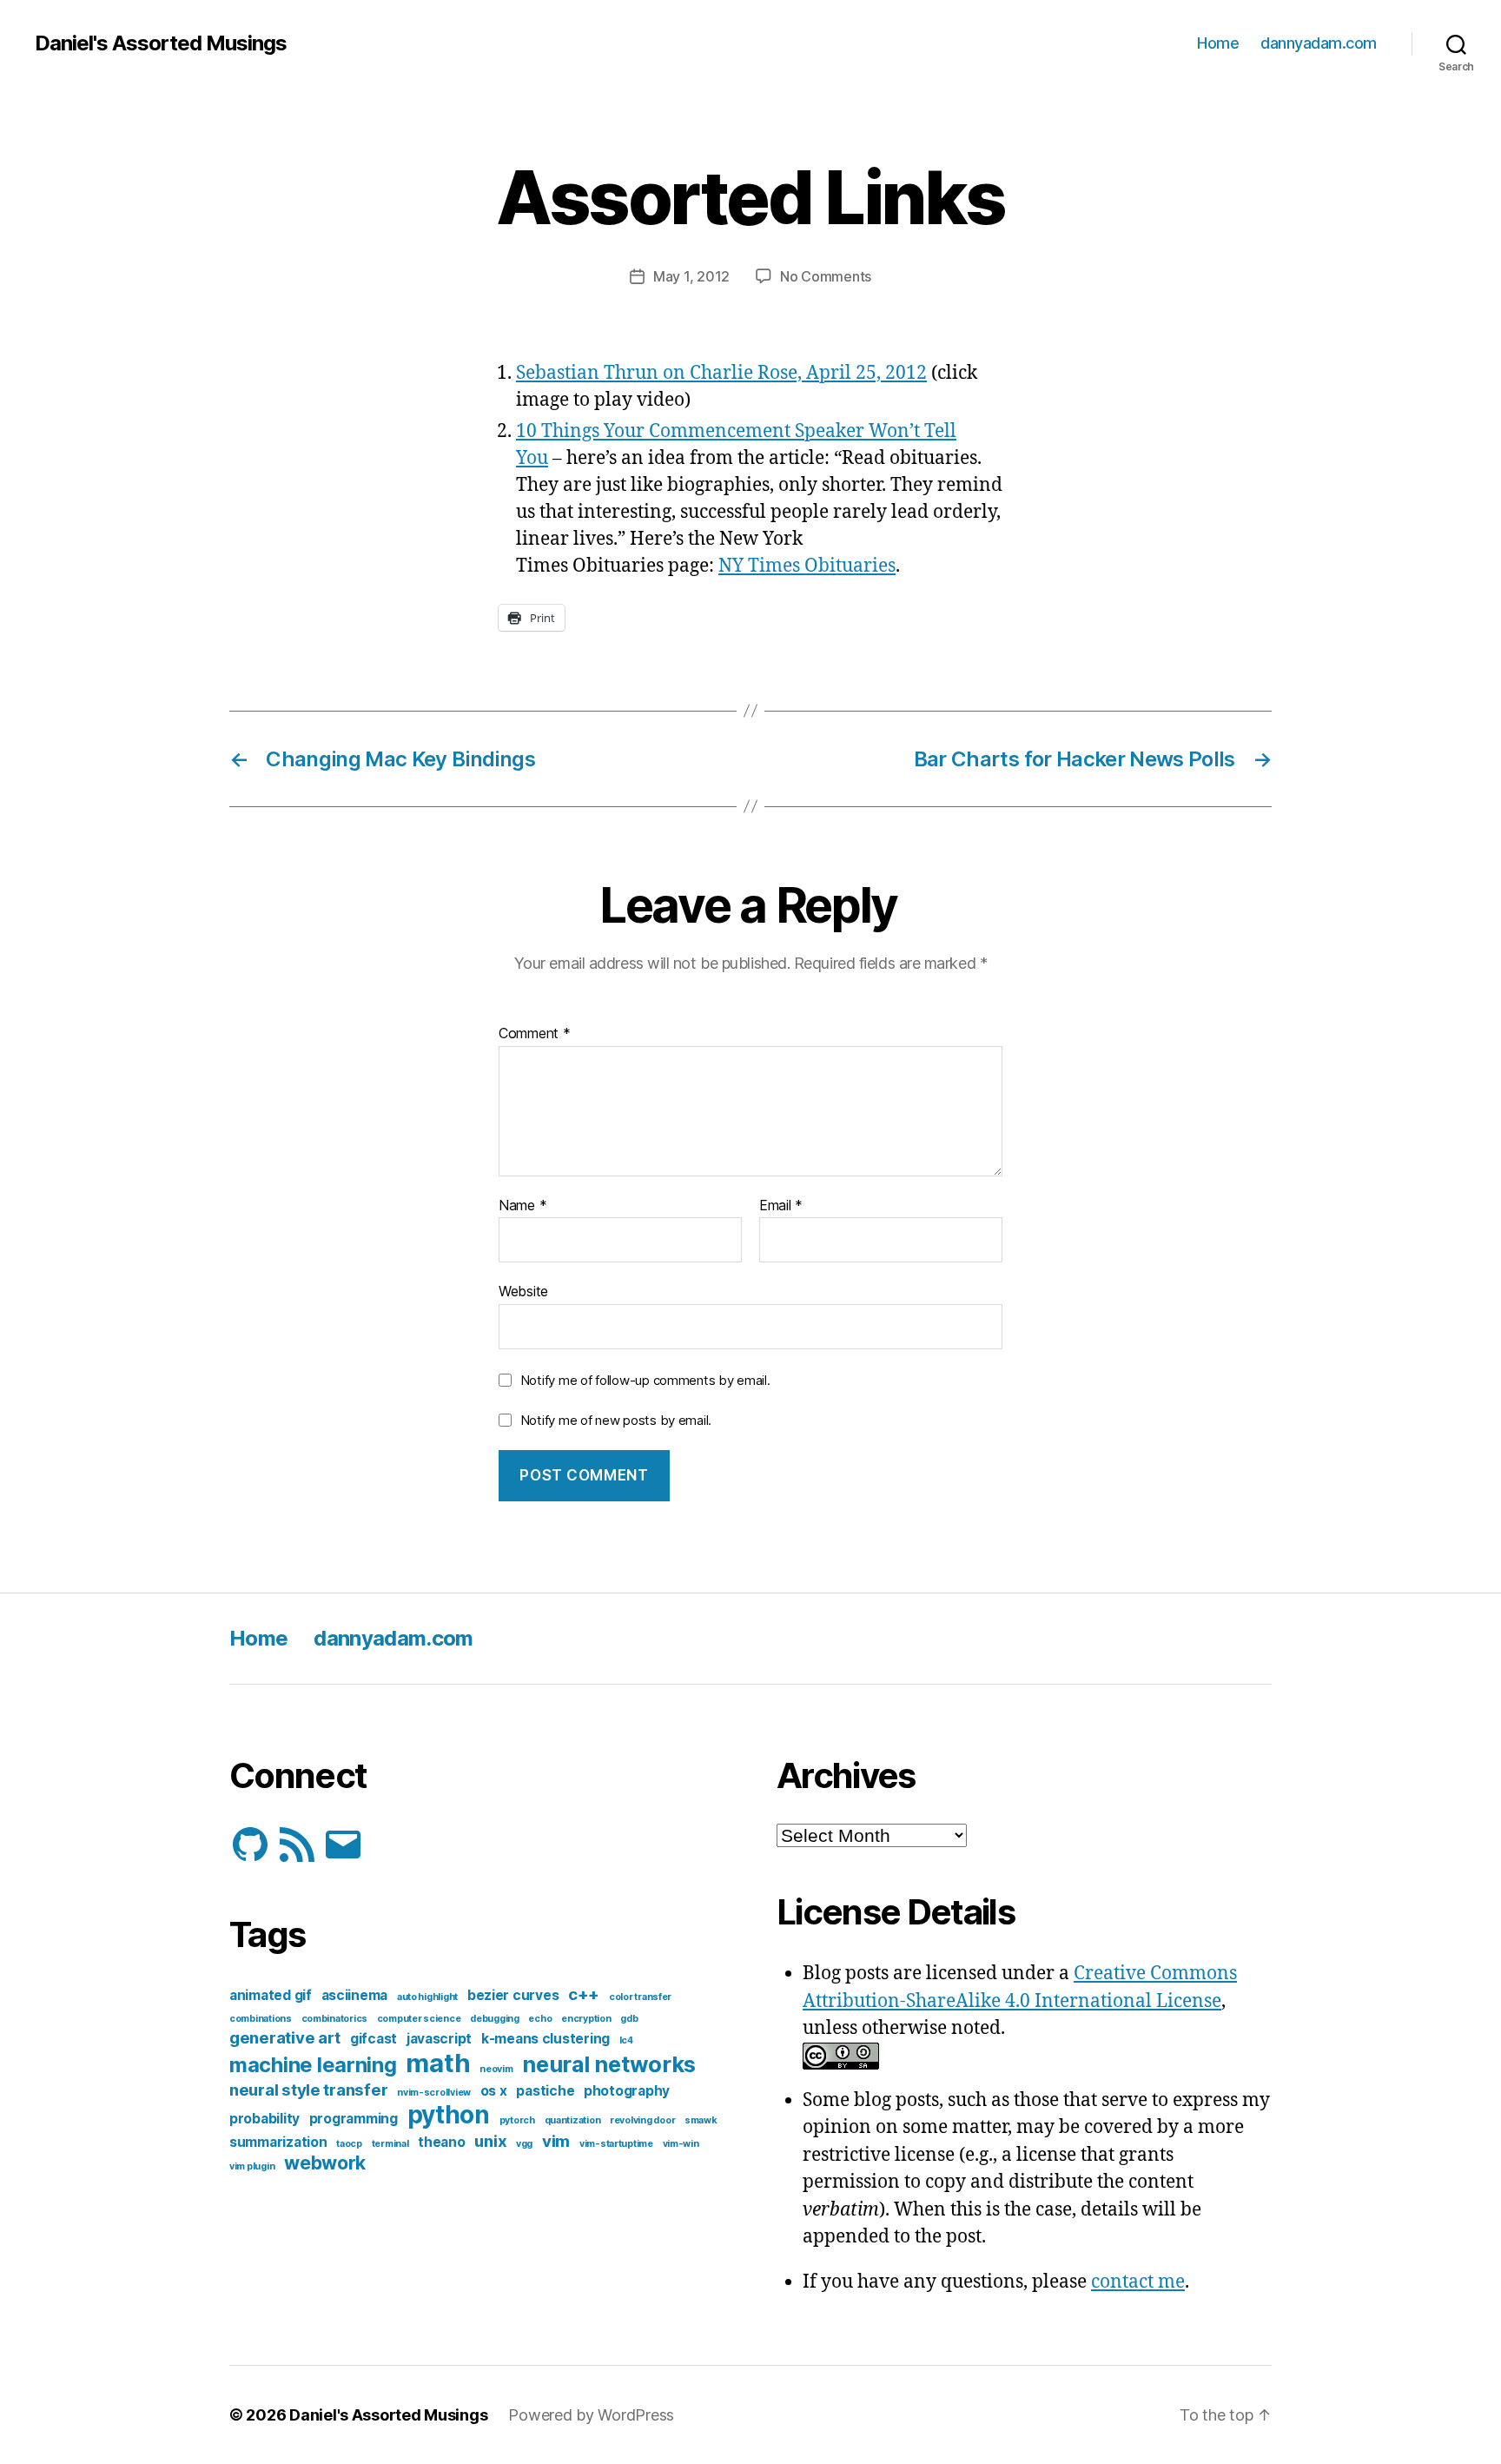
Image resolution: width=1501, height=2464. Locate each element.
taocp (349, 2144)
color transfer (640, 1997)
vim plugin (252, 2166)
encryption (586, 2019)
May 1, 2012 (691, 276)
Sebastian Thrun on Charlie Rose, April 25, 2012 (721, 373)
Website (523, 1291)
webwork (325, 2163)
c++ (584, 1994)
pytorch (517, 2120)
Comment (535, 1034)
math (438, 2063)
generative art (285, 2038)
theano (441, 2142)
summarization (278, 2142)
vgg (524, 2144)
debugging (495, 2019)
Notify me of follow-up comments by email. (645, 1380)
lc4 (626, 2040)
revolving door (642, 2120)
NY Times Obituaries (807, 566)
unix (490, 2141)
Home (1218, 43)
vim (556, 2141)
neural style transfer (308, 2090)
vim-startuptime (616, 2144)
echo (540, 2019)
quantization (573, 2120)
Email (781, 1206)
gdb (629, 2019)
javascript (439, 2039)
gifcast (374, 2039)
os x (494, 2091)
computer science (419, 2019)
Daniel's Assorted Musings (161, 43)
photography (627, 2091)
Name (522, 1206)
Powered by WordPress (591, 2415)
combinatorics (335, 2019)
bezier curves (513, 1995)
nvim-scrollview (434, 2093)
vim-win (681, 2144)
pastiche (545, 2091)
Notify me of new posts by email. (616, 1420)
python (449, 2115)
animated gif (271, 1995)
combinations (261, 2019)
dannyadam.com (1319, 43)
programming (354, 2119)
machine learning (313, 2065)
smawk (701, 2120)
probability (264, 2119)
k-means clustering (546, 2039)
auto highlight (427, 1997)
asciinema (355, 1995)
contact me (1138, 2282)
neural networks (609, 2064)
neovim (496, 2069)
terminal (390, 2144)
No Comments (826, 276)
